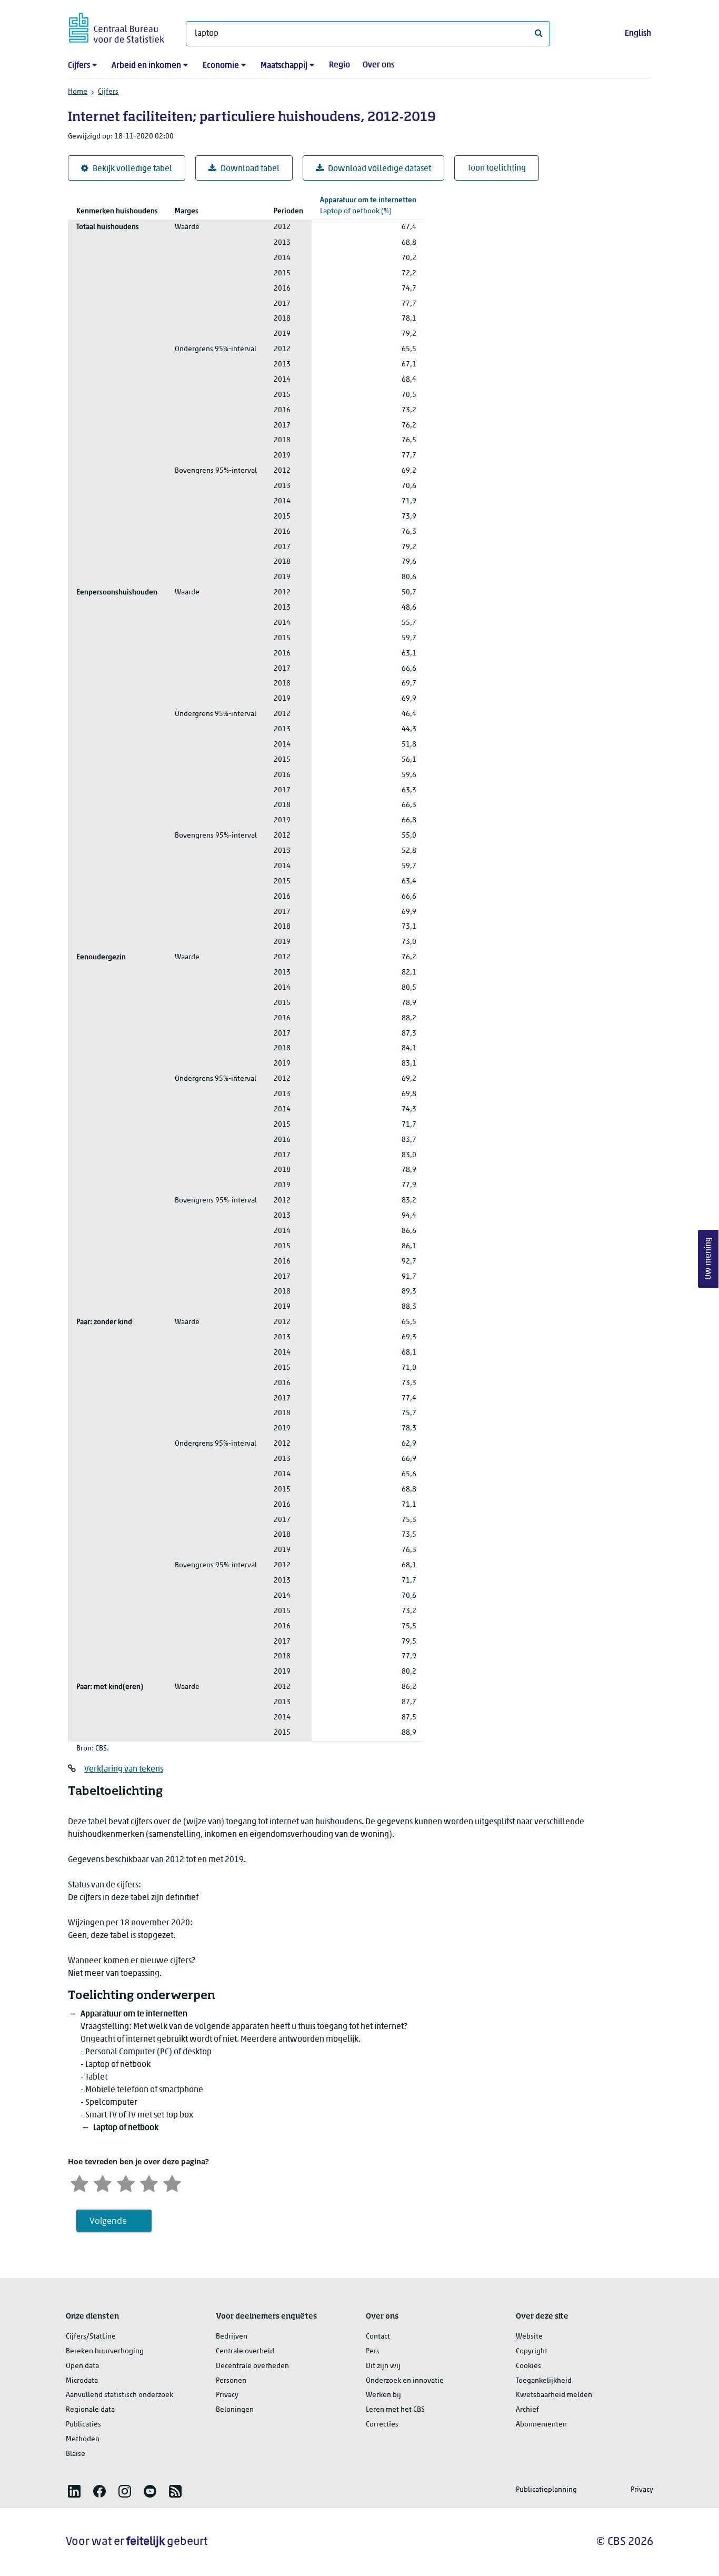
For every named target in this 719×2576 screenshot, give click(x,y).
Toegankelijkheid (544, 2381)
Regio (339, 65)
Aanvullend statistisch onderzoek (119, 2395)
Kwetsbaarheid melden (554, 2395)
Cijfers (79, 66)
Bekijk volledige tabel (132, 169)
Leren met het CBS (395, 2410)
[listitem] (74, 2491)
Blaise (76, 2454)
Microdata (82, 2381)
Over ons (378, 65)
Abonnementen (541, 2425)
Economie (221, 66)
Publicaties (83, 2425)
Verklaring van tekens (124, 1769)
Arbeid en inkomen (146, 66)
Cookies (528, 2366)
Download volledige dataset (380, 169)
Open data (82, 2366)
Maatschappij (284, 66)
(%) (368, 206)
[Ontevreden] (103, 2182)
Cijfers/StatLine (91, 2337)
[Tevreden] (149, 2182)
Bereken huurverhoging (105, 2351)
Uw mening (708, 1259)
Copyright (532, 2351)
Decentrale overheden (252, 2366)
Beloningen (235, 2410)
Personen (231, 2381)
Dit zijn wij (383, 2366)
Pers (373, 2351)
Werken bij (383, 2395)
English (638, 34)
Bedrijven (232, 2337)
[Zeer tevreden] (172, 2182)
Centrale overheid (245, 2351)
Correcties (382, 2425)
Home (78, 92)
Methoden (83, 2439)
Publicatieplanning (546, 2490)
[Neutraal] (126, 2182)
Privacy (227, 2395)
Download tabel (250, 169)
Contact (378, 2337)
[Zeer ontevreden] (79, 2182)
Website (529, 2337)
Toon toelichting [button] (497, 168)
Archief (527, 2410)
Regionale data (90, 2410)
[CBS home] (117, 26)
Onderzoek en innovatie (405, 2381)
